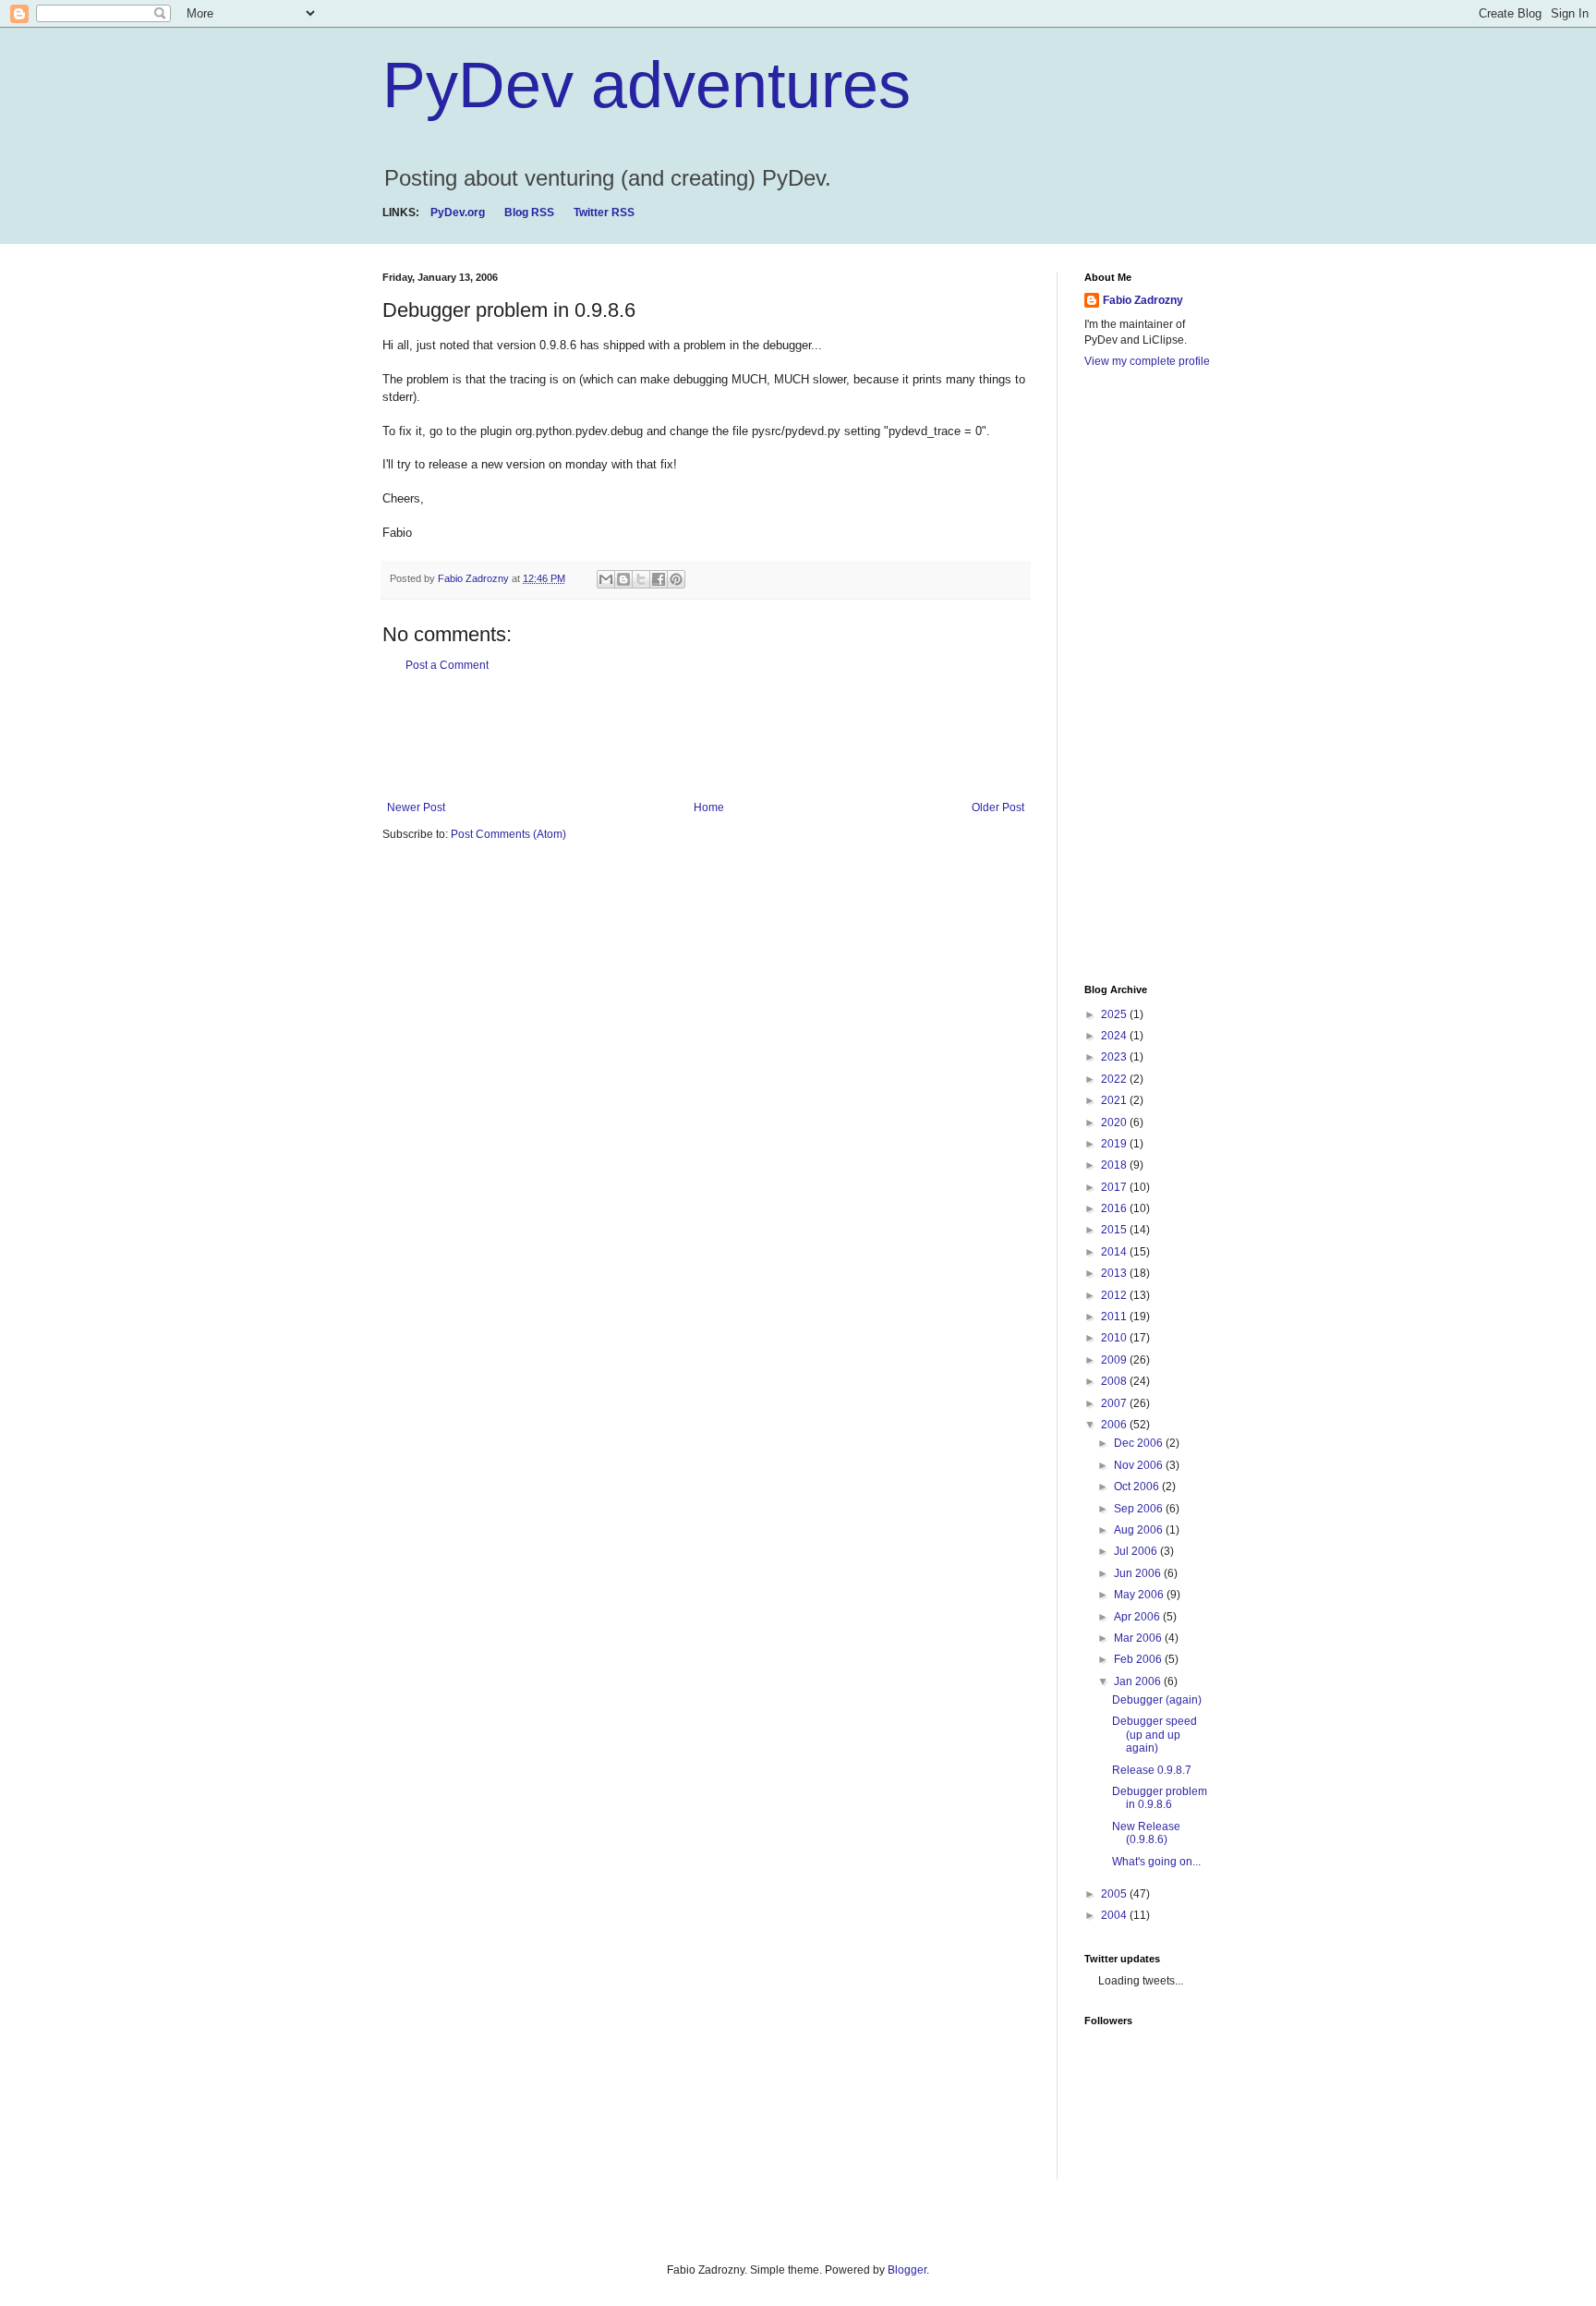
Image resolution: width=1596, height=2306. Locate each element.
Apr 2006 (1138, 1617)
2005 (1115, 1894)
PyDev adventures (647, 85)
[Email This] (606, 579)
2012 (1115, 1295)
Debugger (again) (1157, 1700)
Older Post (998, 807)
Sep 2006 (1140, 1509)
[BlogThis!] (623, 579)
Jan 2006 (1139, 1681)
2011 (1115, 1317)
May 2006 (1140, 1595)
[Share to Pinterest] (676, 579)
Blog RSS (529, 212)
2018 (1115, 1165)
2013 (1115, 1273)
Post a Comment (447, 665)
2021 (1115, 1100)
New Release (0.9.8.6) (1146, 1833)
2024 (1115, 1036)
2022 (1115, 1079)
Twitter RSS (604, 212)
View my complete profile (1147, 361)
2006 (1115, 1425)
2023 (1115, 1057)
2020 (1115, 1123)
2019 (1115, 1144)
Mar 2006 (1139, 1638)
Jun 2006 (1139, 1573)
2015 (1115, 1230)
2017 (1115, 1187)
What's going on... (1156, 1862)
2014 (1115, 1252)
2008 (1115, 1381)
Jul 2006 (1137, 1551)
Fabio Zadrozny (1143, 300)
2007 (1115, 1403)
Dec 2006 (1140, 1443)
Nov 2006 (1140, 1465)
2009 (1115, 1360)
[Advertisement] (719, 736)
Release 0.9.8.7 (1152, 1770)
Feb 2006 (1139, 1659)
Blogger (907, 2270)
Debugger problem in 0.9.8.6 (1160, 1798)
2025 (1115, 1014)
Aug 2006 (1140, 1530)
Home (709, 807)
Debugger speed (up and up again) (1155, 1735)
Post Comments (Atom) (508, 834)
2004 (1115, 1915)
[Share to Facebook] (659, 579)
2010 (1115, 1338)
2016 (1115, 1208)
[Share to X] (641, 579)
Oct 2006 (1138, 1487)
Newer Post (416, 807)
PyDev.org (458, 212)
